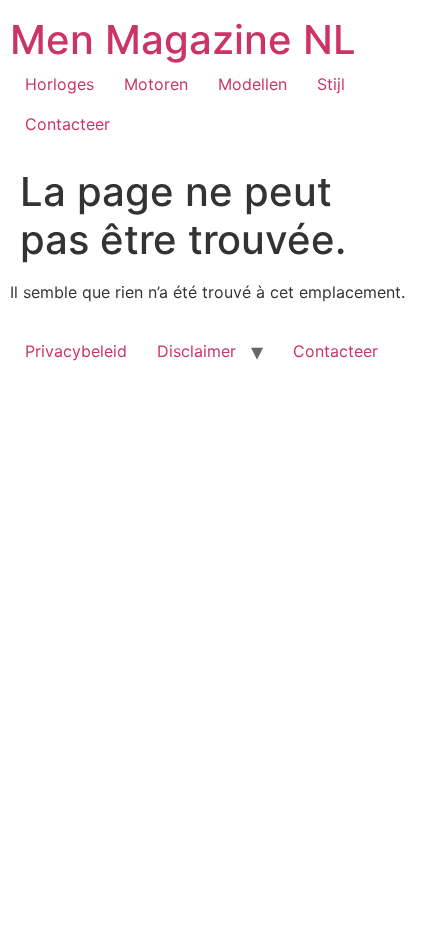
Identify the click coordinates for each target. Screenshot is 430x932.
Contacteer (67, 124)
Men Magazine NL (183, 39)
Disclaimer (196, 351)
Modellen (252, 84)
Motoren (156, 84)
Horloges (59, 84)
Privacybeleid (76, 351)
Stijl (331, 84)
